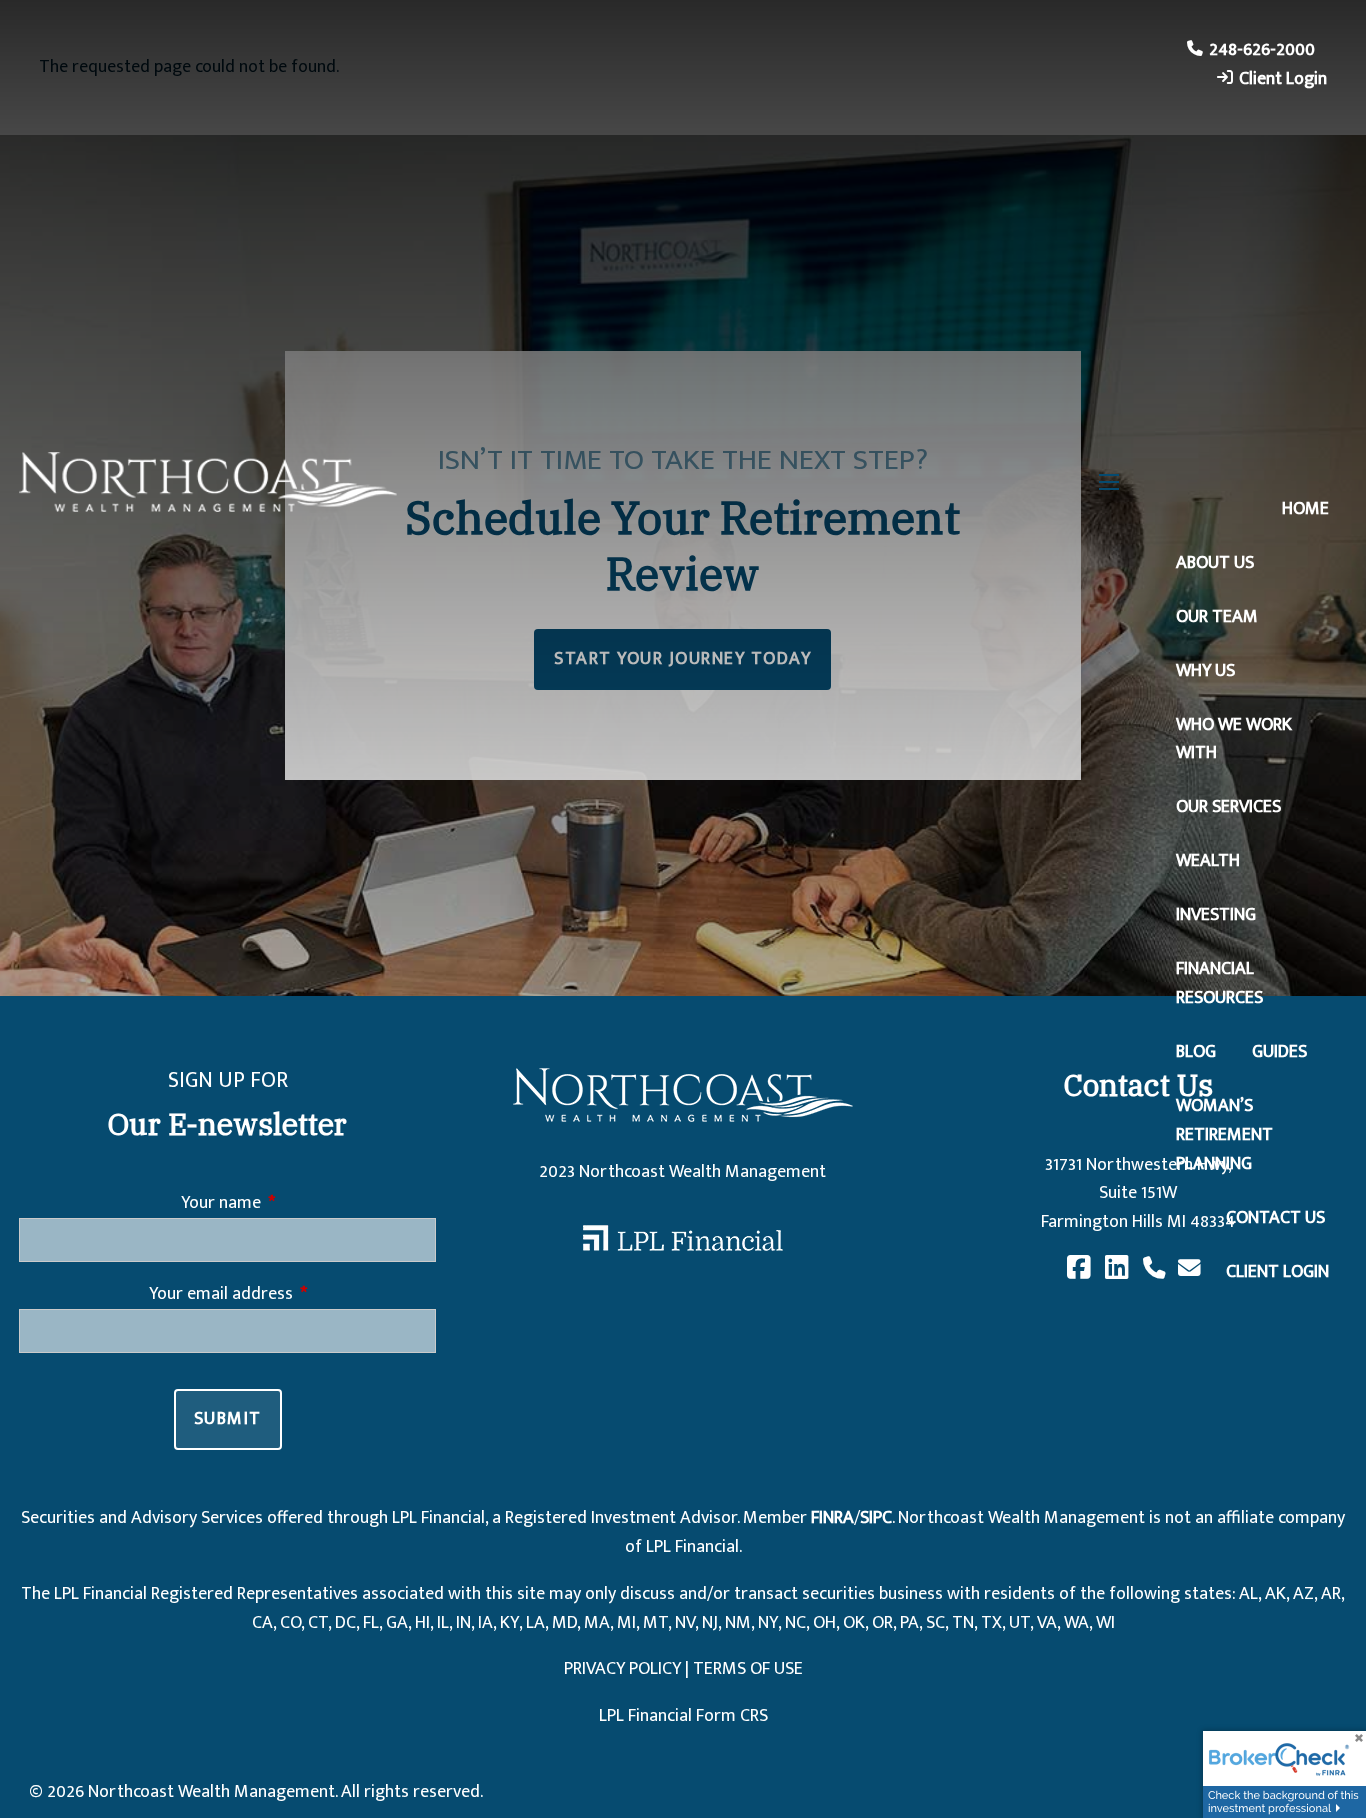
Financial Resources (1219, 983)
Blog (1196, 1052)
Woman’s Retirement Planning (1224, 1135)
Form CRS (732, 1716)
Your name (301, 1203)
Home (1305, 509)
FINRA (832, 1518)
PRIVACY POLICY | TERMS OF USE (683, 1669)
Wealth (1208, 861)
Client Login (1283, 79)
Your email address (292, 1294)
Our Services (1228, 807)
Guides (1279, 1052)
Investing (1216, 915)
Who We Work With (1234, 739)
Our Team (1217, 617)
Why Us (1205, 671)
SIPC (876, 1518)
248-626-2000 (1262, 50)
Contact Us (1275, 1218)
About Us (1215, 563)
